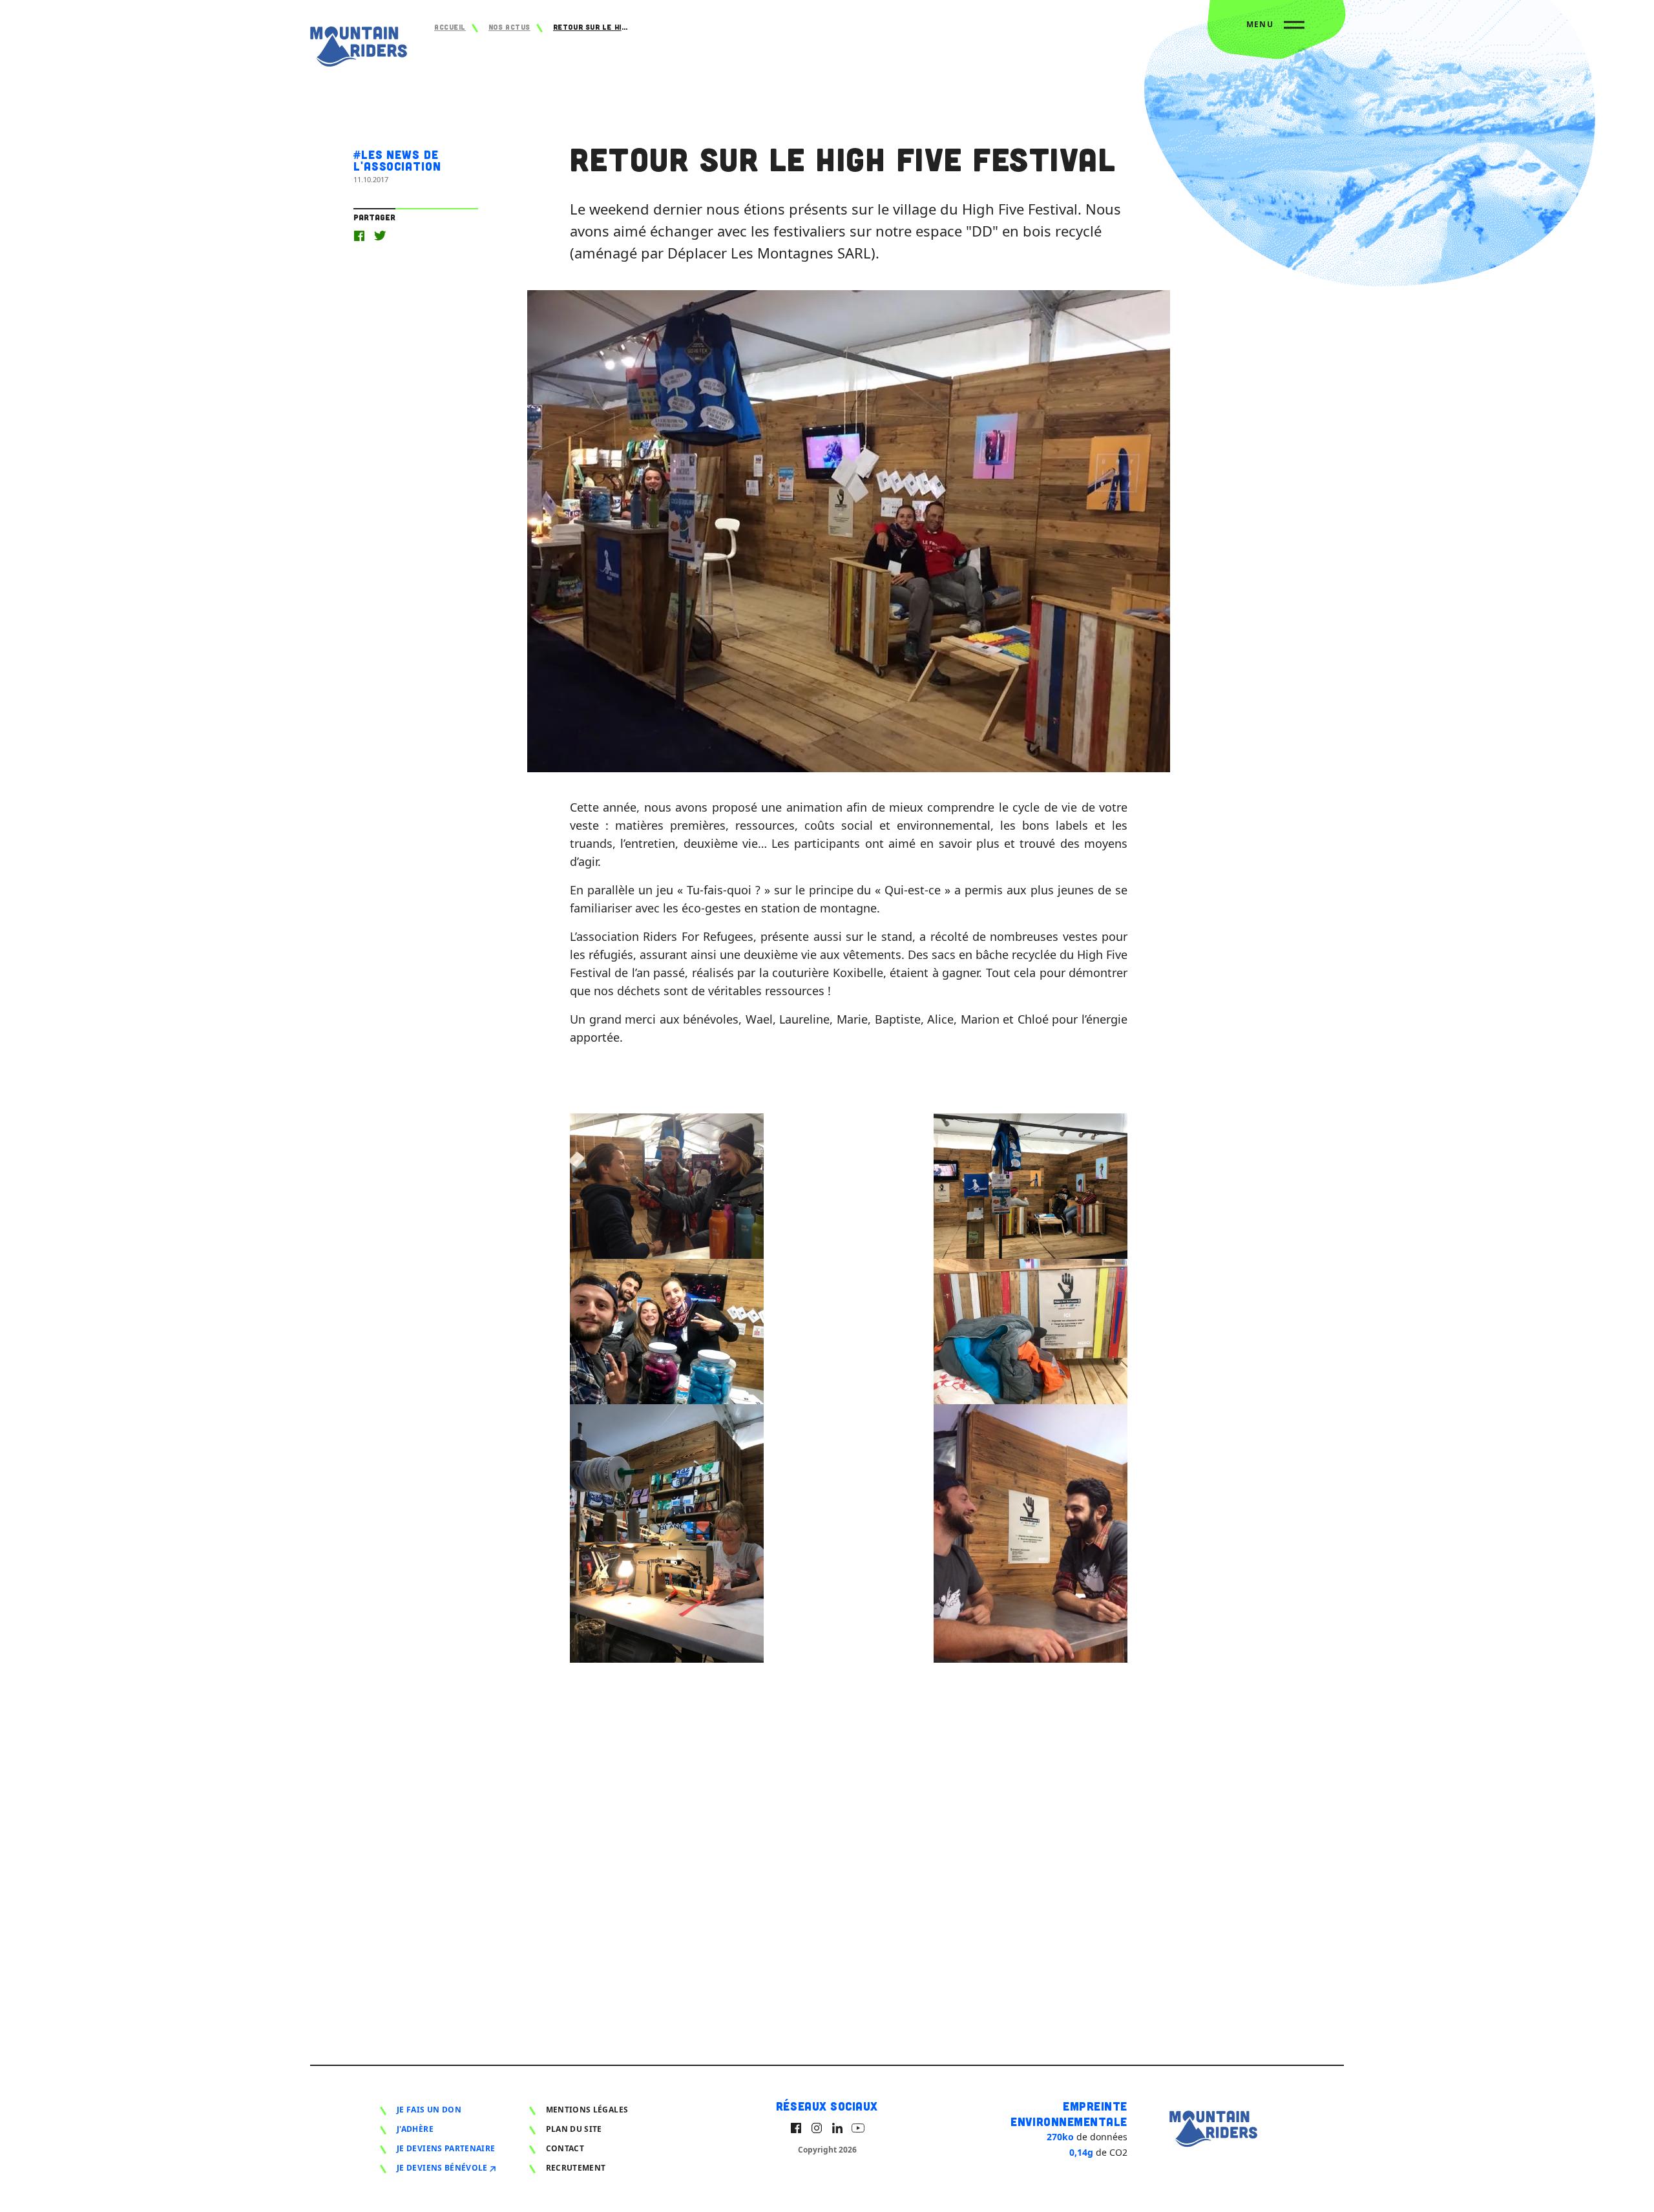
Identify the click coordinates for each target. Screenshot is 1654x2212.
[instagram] (817, 2128)
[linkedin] (837, 2128)
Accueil (450, 27)
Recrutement (576, 2168)
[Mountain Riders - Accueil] (359, 49)
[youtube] (858, 2128)
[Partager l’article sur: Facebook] (359, 236)
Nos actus (509, 27)
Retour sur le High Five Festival (592, 27)
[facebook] (796, 2128)
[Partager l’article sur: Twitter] (380, 236)
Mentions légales (587, 2110)
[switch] (1275, 30)
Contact (565, 2148)
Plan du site (574, 2129)
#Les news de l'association (397, 160)
